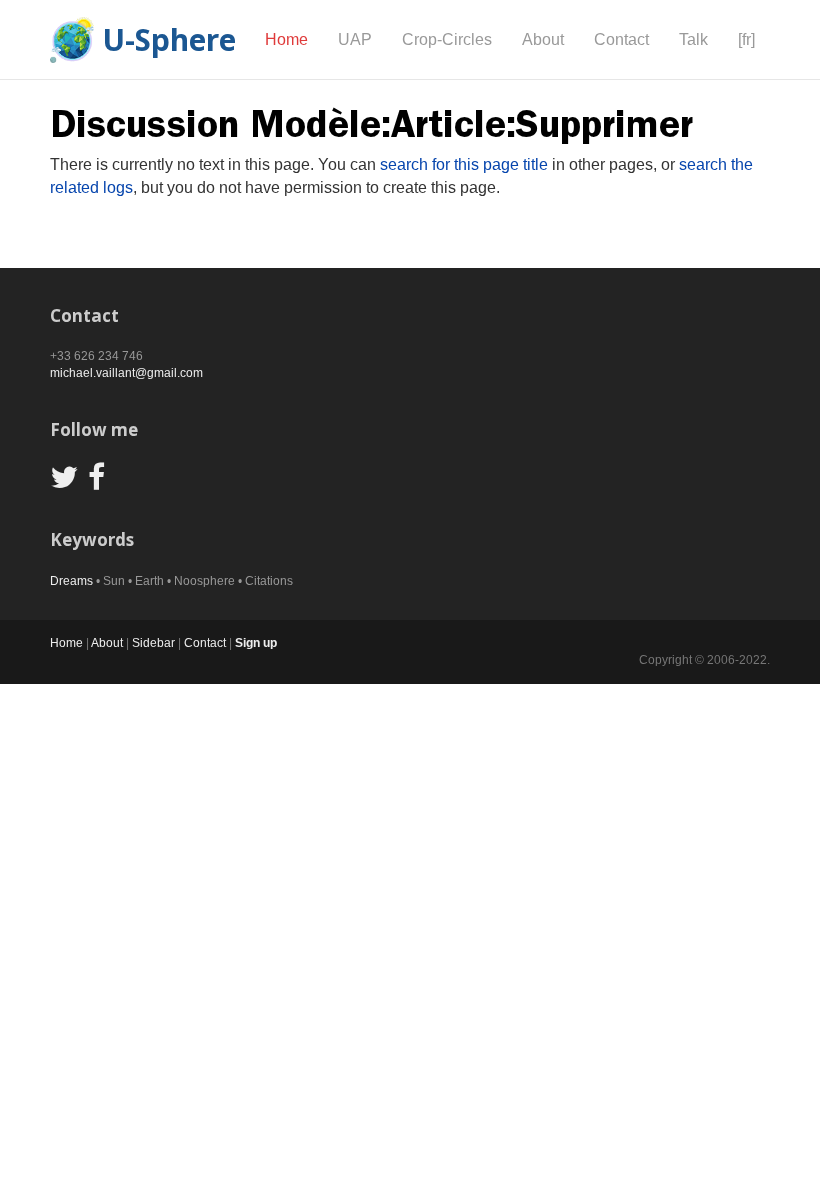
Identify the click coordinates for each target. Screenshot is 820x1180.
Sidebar (153, 643)
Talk (693, 39)
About (543, 39)
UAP (355, 39)
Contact (621, 39)
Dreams (71, 581)
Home (286, 39)
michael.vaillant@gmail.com (126, 373)
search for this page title (464, 164)
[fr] (746, 39)
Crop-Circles (447, 39)
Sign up (256, 643)
